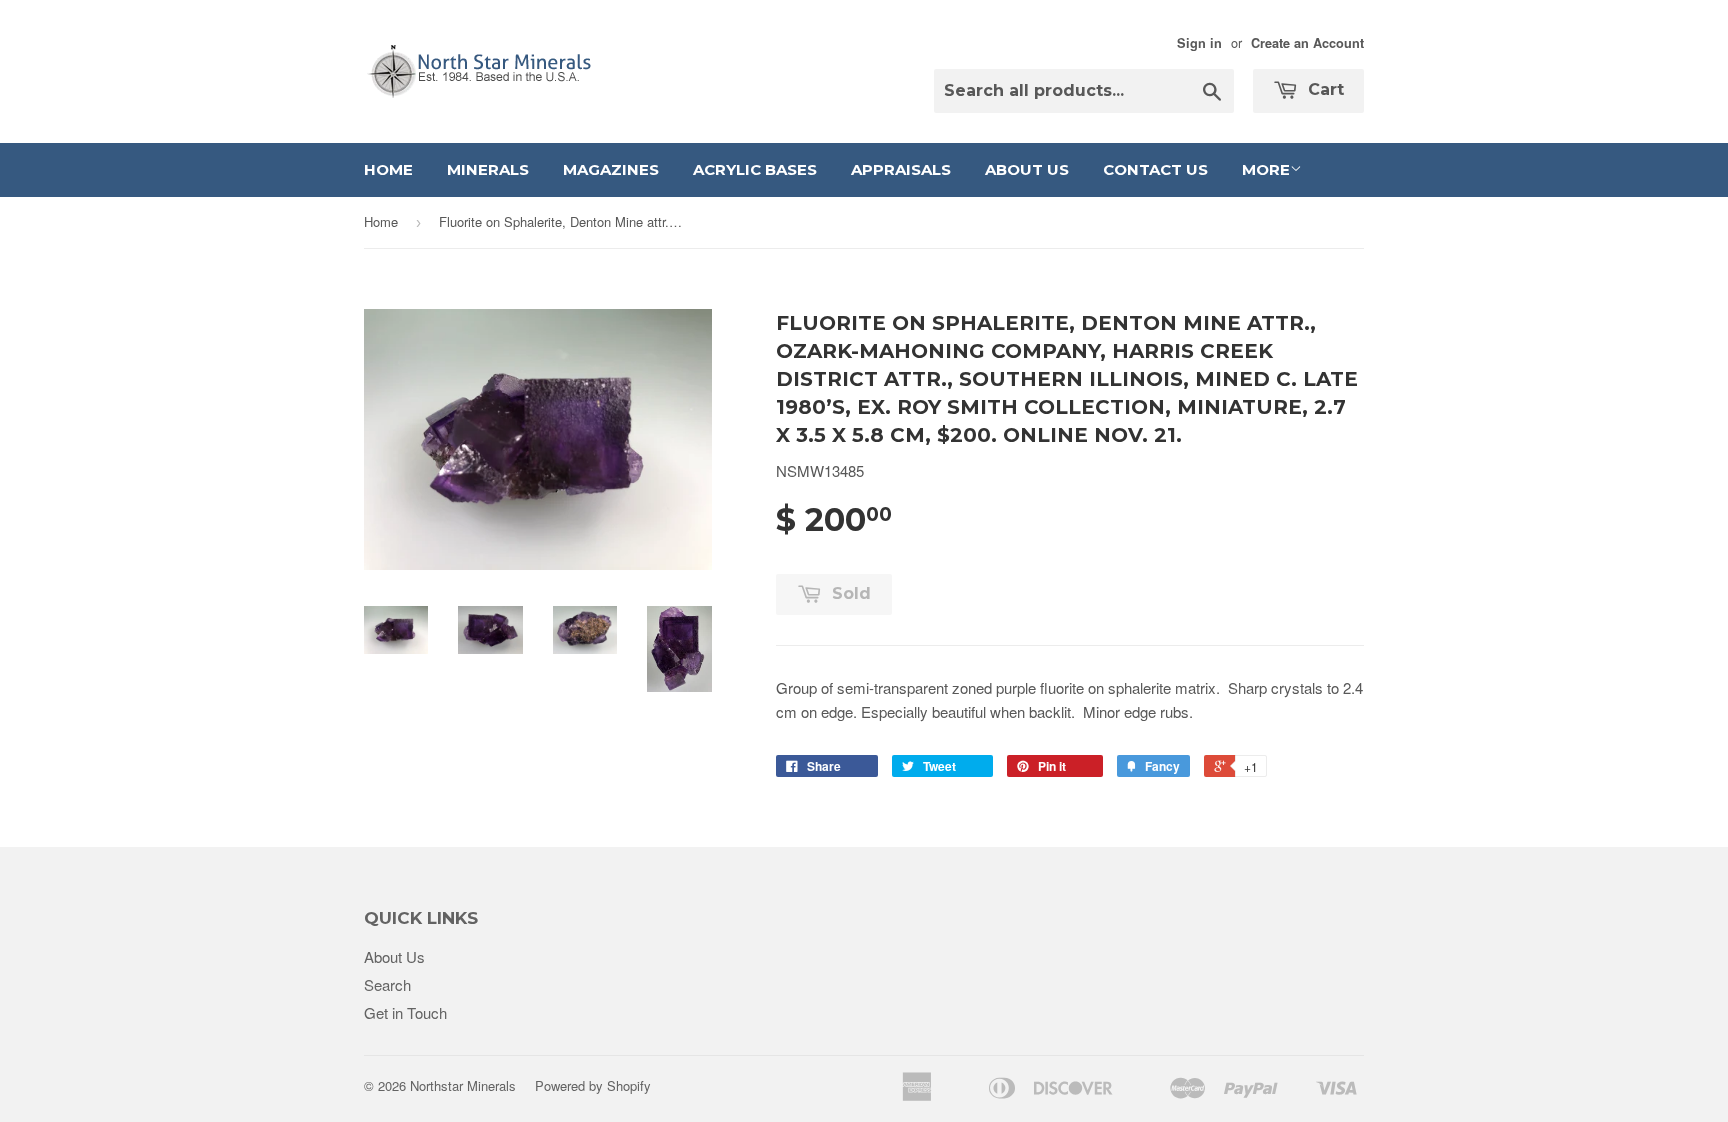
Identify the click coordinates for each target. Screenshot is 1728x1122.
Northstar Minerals (463, 1085)
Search (387, 984)
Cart (1323, 89)
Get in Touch (405, 1012)
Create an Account (1307, 43)
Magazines (611, 169)
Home (388, 169)
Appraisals (901, 169)
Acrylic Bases (755, 169)
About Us (1027, 169)
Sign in (1199, 43)
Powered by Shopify (593, 1085)
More (1266, 169)
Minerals (488, 169)
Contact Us (1155, 169)
